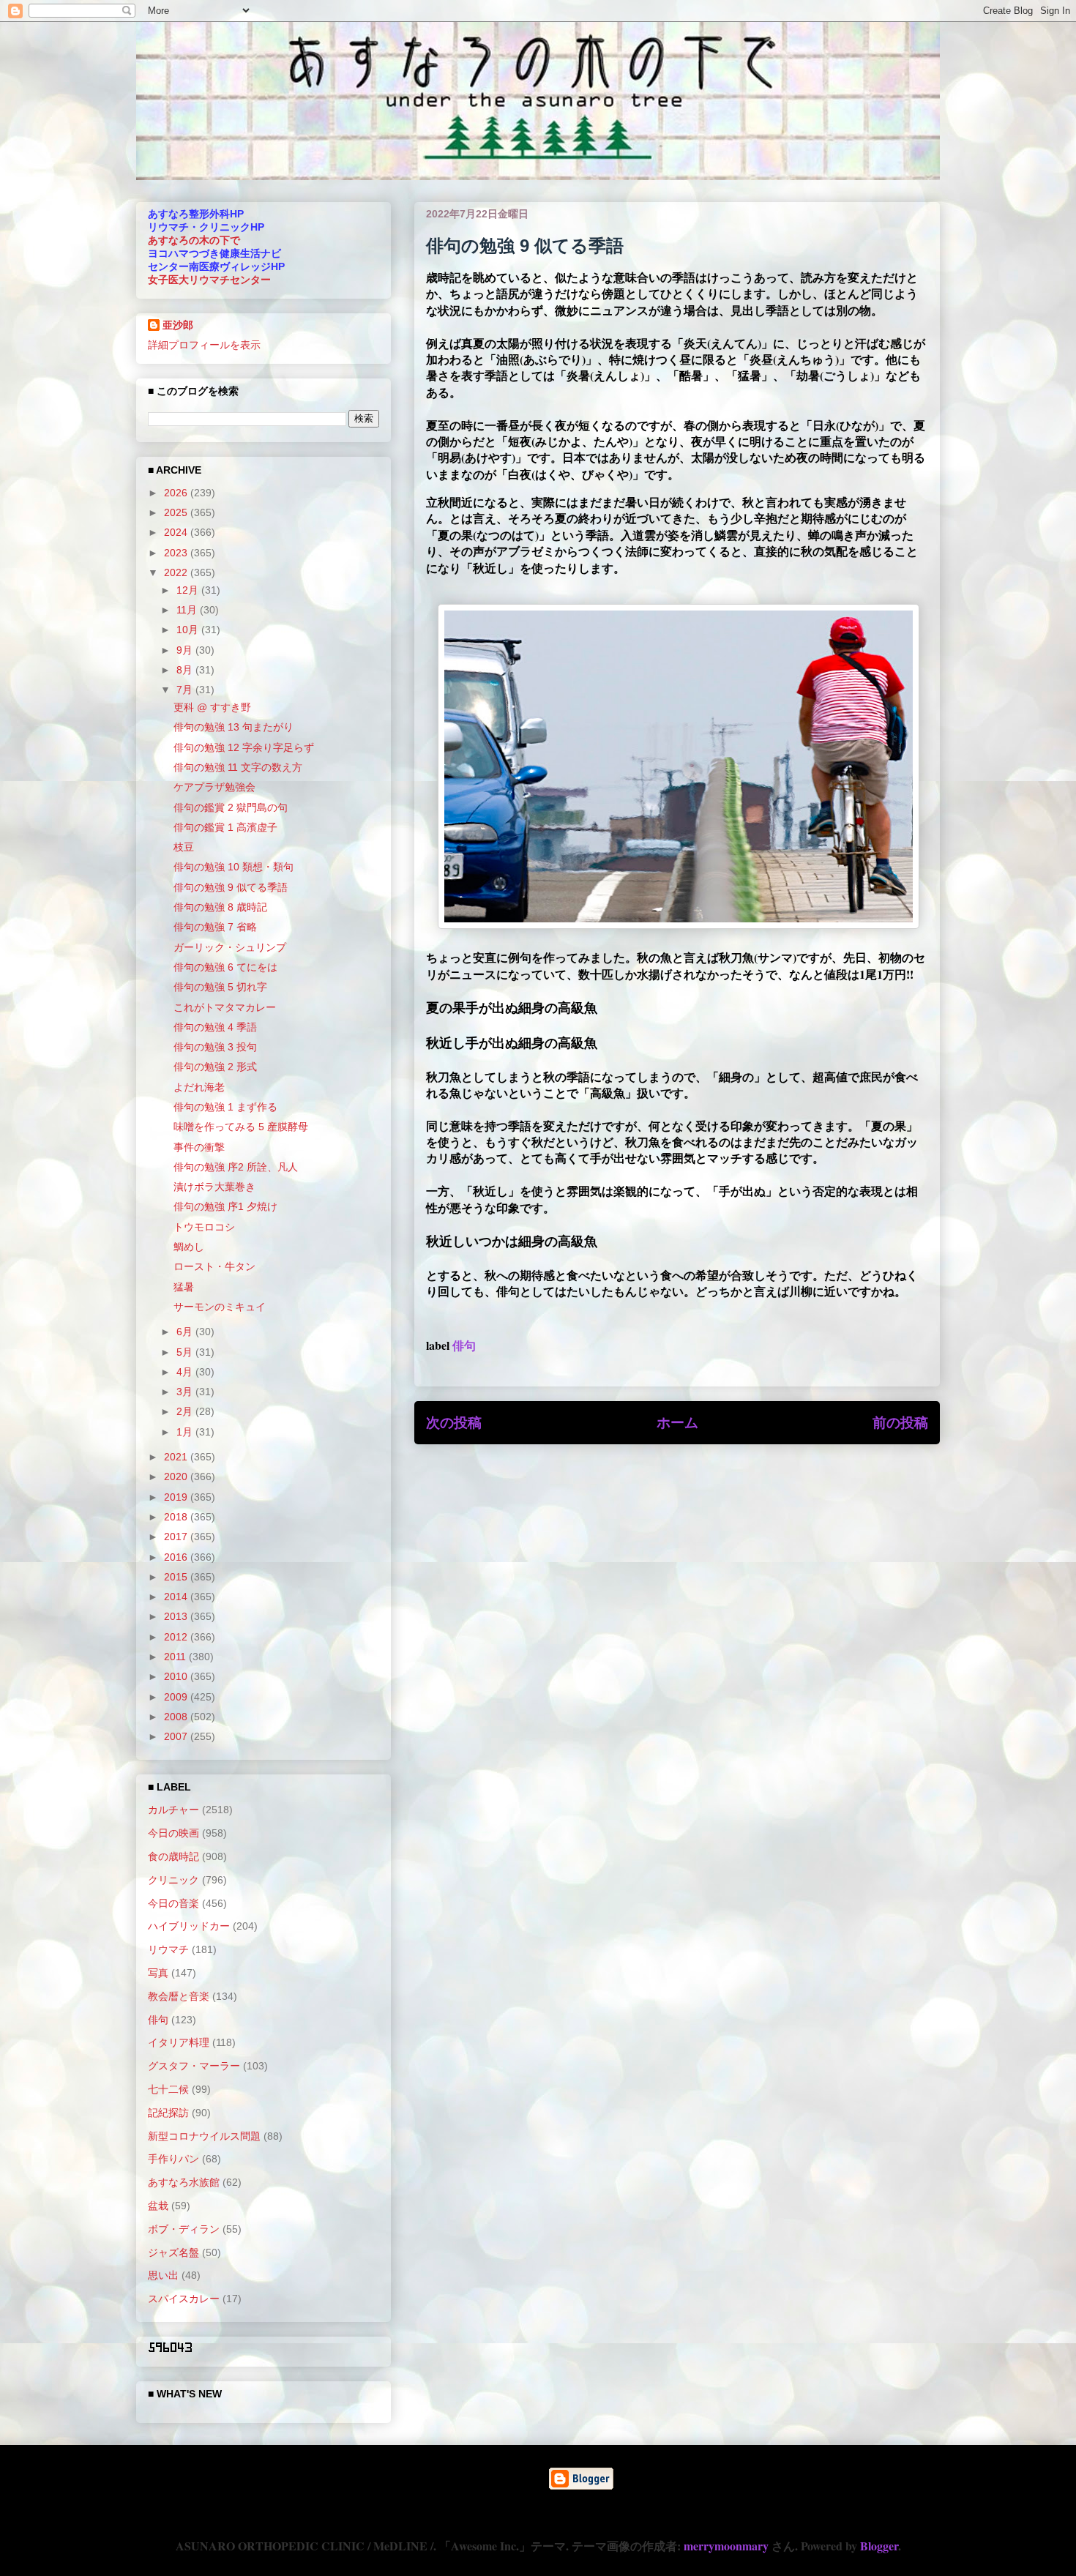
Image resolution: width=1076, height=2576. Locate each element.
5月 (186, 1352)
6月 (186, 1332)
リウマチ (168, 1949)
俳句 (464, 1345)
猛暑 (184, 1287)
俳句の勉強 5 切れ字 (220, 987)
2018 (177, 1517)
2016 (177, 1557)
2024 (177, 532)
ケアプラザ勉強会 (214, 787)
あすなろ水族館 (184, 2182)
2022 (177, 572)
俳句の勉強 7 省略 (215, 927)
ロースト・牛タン (214, 1266)
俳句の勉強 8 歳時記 (220, 907)
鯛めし (189, 1247)
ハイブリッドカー (189, 1926)
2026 (177, 493)
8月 (186, 670)
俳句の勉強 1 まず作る (225, 1107)
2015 (177, 1577)
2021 (177, 1457)
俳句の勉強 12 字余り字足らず (244, 747)
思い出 (163, 2275)
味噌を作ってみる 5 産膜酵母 (241, 1127)
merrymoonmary (726, 2546)
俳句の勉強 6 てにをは (225, 967)
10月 (189, 630)
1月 (186, 1432)
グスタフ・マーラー (194, 2066)
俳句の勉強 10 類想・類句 (233, 867)
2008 (177, 1717)
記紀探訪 (168, 2113)
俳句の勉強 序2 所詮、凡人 (236, 1167)
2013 (177, 1616)
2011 (176, 1657)
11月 (188, 610)
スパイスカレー (184, 2299)
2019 (177, 1497)
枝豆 (184, 847)
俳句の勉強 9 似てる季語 (231, 887)
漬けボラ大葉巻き (214, 1187)
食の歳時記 (173, 1856)
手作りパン (173, 2159)
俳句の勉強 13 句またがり (233, 727)
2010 (177, 1676)
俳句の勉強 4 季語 (215, 1027)
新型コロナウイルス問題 (204, 2136)
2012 (177, 1637)
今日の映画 (173, 1833)
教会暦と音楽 (179, 1996)
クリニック (173, 1880)
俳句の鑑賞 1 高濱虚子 (225, 827)
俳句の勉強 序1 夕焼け (225, 1206)
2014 (177, 1597)
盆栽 (158, 2206)
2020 (177, 1476)
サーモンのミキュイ (220, 1307)
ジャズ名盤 (173, 2252)
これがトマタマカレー (225, 1007)
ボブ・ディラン (184, 2229)
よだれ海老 (199, 1087)
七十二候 (168, 2089)
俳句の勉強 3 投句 (215, 1047)
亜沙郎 (178, 325)
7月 (186, 690)
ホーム (677, 1422)
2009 (177, 1697)
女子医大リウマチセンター (209, 280)
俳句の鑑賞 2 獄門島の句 (231, 807)
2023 (177, 553)
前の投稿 (900, 1422)
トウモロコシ (204, 1227)
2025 (177, 512)
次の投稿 (454, 1422)
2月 (186, 1411)
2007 (177, 1736)
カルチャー (173, 1810)
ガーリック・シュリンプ (230, 947)
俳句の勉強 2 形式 (215, 1067)
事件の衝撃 (199, 1147)
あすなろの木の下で (194, 240)
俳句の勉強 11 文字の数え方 (238, 767)
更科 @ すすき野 (212, 707)
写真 (158, 1973)
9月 (186, 650)
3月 (186, 1392)
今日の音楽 (173, 1903)
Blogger (879, 2546)
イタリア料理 (179, 2042)
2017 (177, 1537)
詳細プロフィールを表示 (204, 345)
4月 (186, 1372)
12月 (189, 590)
